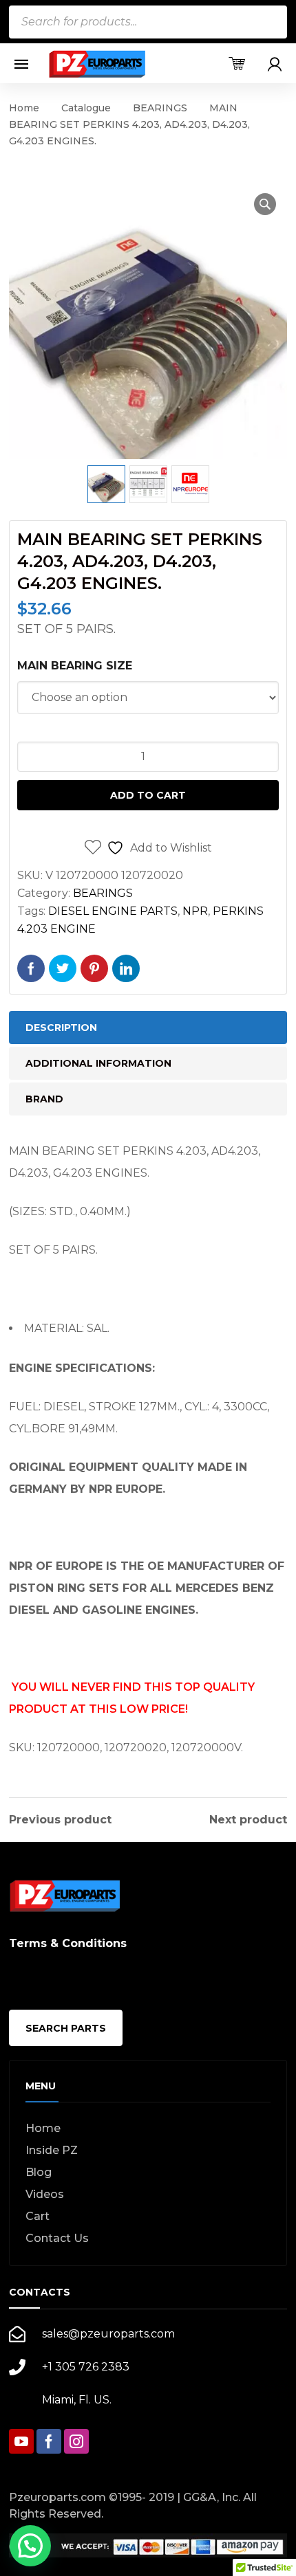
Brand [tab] (44, 1099)
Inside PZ (52, 2150)
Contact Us (57, 2238)
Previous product (60, 1820)
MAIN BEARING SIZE (75, 666)
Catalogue (86, 108)
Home (24, 108)
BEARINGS (160, 108)
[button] (265, 204)
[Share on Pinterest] (94, 968)
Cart (38, 2216)
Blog (39, 2172)
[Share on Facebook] (31, 968)
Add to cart (148, 795)
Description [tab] (61, 1028)
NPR (195, 911)
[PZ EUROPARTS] (96, 64)
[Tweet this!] (63, 968)
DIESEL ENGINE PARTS (113, 911)
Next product (248, 1820)
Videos (45, 2194)
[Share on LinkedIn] (126, 968)
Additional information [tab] (98, 1063)
